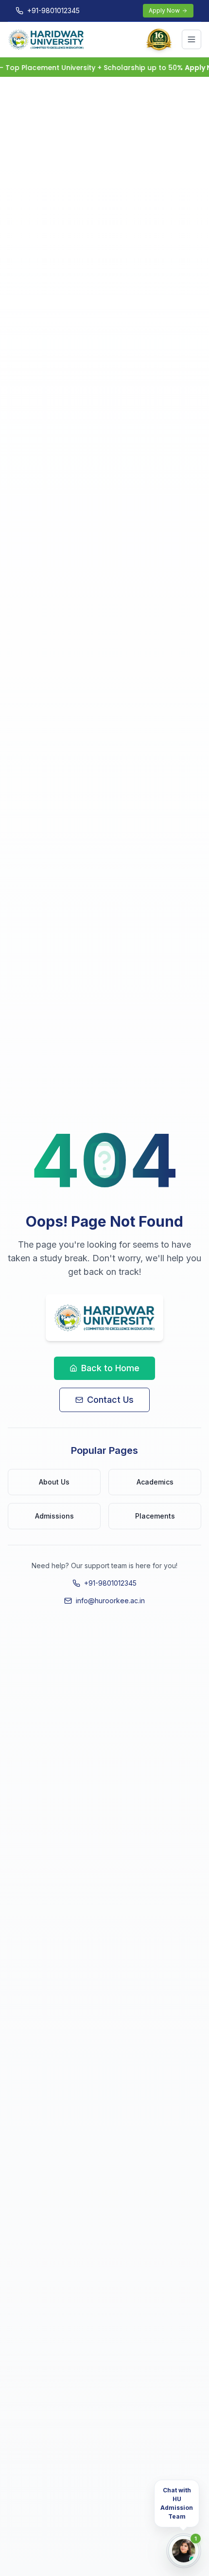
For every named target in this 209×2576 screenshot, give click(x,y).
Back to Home (110, 1368)
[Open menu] (192, 39)
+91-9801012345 (110, 1583)
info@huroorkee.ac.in (110, 1601)
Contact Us (110, 1400)
